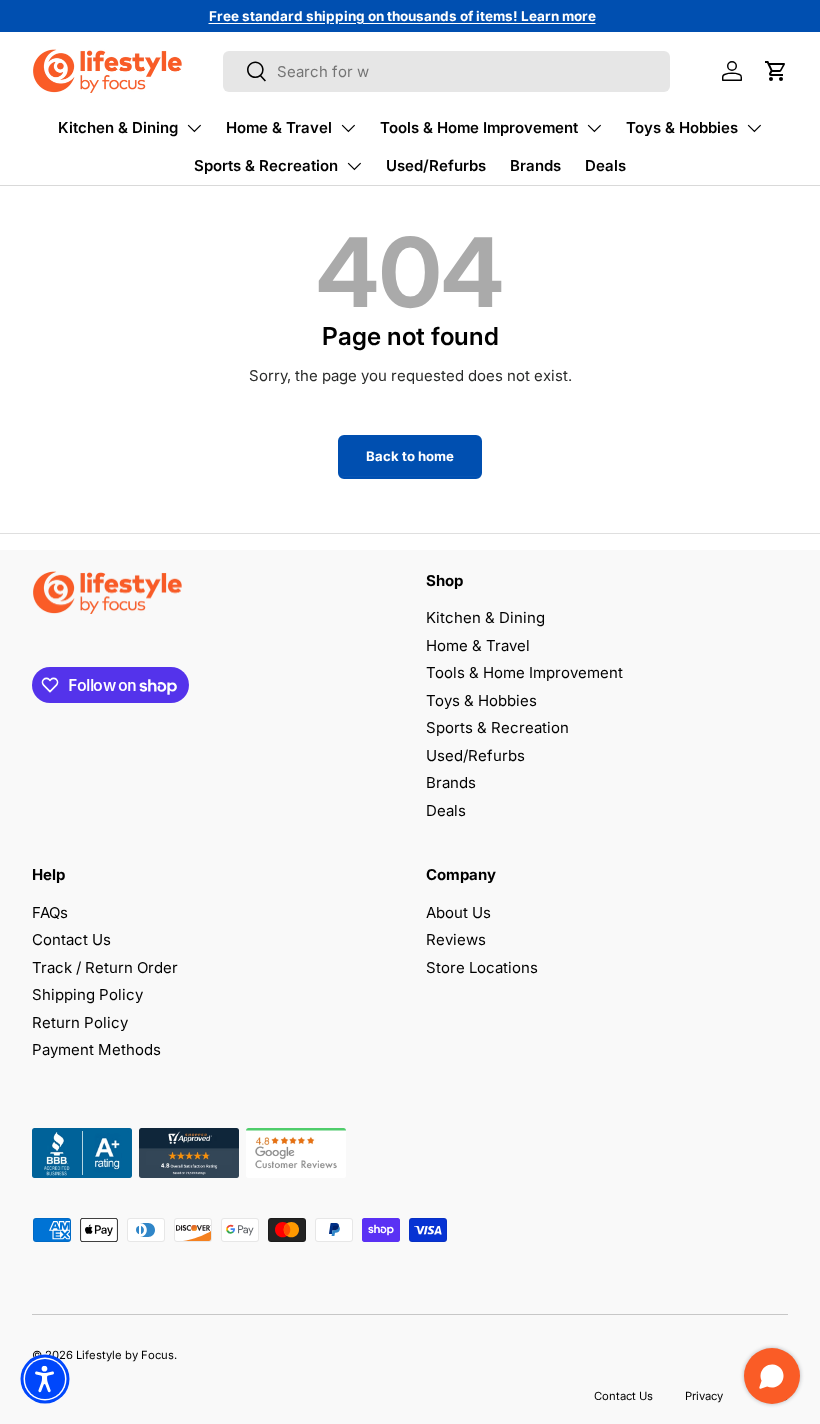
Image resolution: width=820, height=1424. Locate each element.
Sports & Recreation (266, 165)
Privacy (704, 1396)
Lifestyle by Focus (125, 1355)
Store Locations (482, 967)
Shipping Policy (87, 994)
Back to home (410, 456)
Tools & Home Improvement (479, 127)
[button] (776, 71)
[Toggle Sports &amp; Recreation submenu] (354, 166)
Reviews (456, 939)
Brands (535, 165)
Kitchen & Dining (118, 127)
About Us (458, 912)
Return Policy (80, 1022)
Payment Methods (96, 1049)
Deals (605, 165)
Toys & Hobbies (682, 127)
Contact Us (71, 939)
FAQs (50, 912)
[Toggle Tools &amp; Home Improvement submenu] (594, 128)
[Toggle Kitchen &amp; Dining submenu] (194, 128)
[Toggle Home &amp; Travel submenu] (348, 128)
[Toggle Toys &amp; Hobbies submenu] (754, 128)
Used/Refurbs (436, 165)
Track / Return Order (105, 967)
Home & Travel (279, 127)
